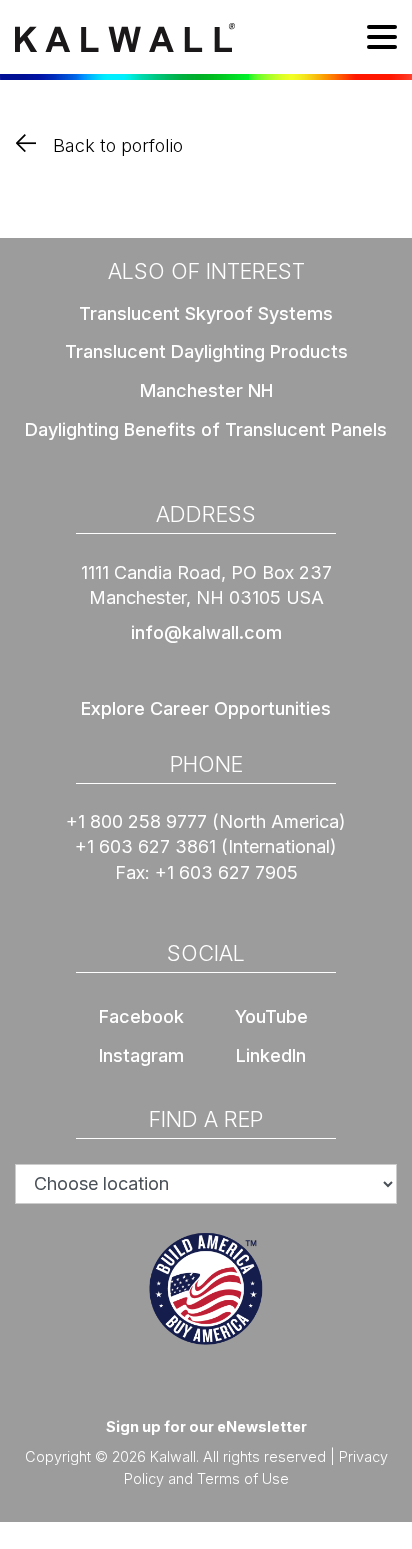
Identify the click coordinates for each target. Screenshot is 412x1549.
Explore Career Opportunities (206, 708)
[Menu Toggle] (382, 40)
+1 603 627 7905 (226, 872)
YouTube (271, 1016)
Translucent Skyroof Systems (206, 313)
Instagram (141, 1055)
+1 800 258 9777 (136, 821)
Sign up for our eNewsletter (206, 1426)
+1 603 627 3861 (145, 846)
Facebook (141, 1016)
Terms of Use (243, 1478)
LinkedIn (271, 1055)
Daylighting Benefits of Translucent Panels (206, 429)
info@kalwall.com (206, 632)
